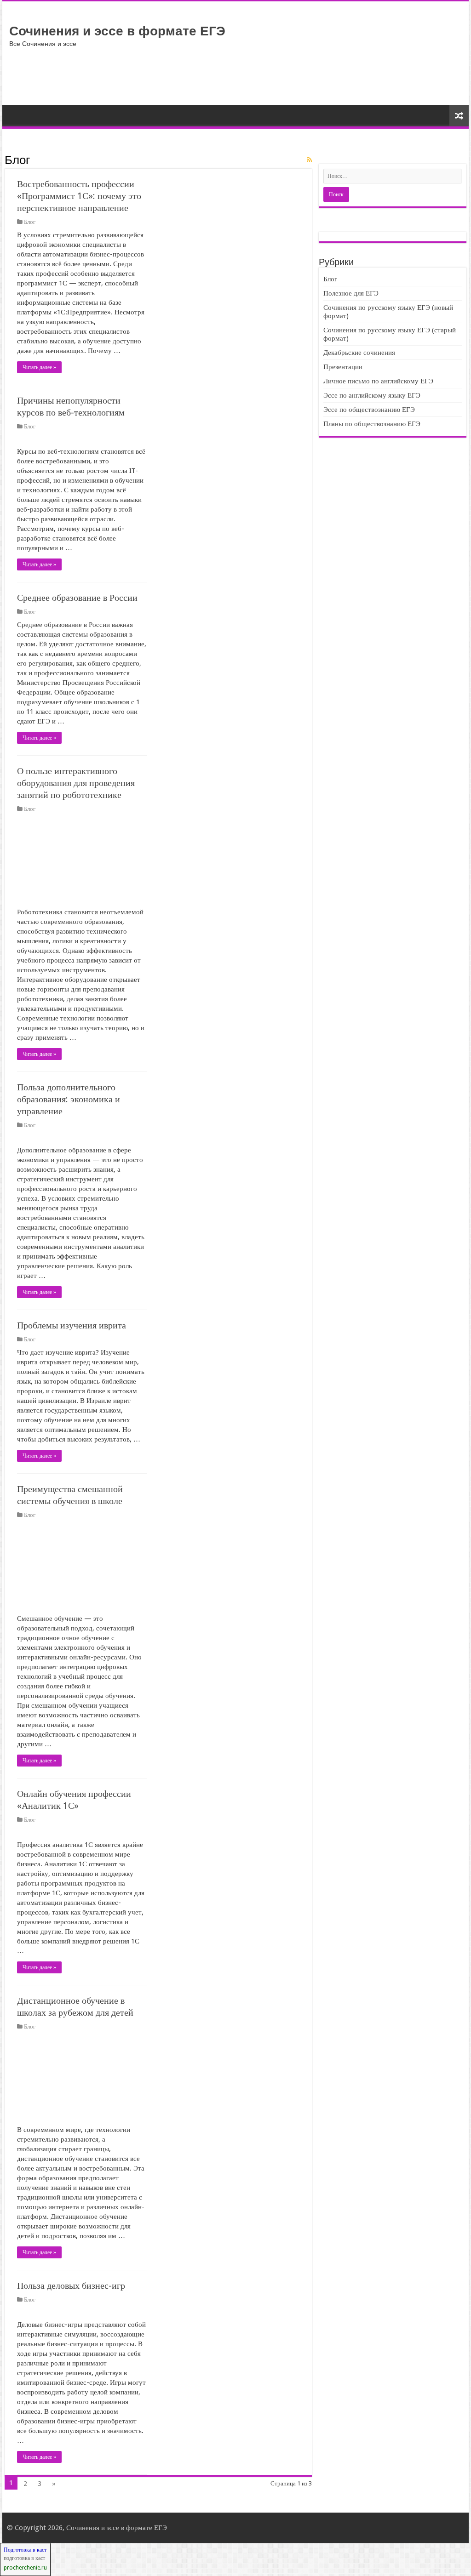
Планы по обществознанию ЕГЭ (372, 424)
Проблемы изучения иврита (72, 1325)
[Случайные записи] (459, 116)
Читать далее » (39, 367)
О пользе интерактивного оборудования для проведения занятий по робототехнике (76, 783)
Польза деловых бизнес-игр (71, 2285)
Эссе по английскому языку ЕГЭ (372, 395)
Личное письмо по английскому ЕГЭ (378, 381)
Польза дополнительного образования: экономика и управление (69, 1099)
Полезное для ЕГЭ (351, 293)
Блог (30, 222)
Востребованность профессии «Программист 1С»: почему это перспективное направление (79, 196)
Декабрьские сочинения (359, 353)
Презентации (343, 367)
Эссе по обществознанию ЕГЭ (369, 410)
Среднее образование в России (77, 598)
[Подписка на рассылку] (309, 160)
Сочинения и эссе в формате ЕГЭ (117, 31)
